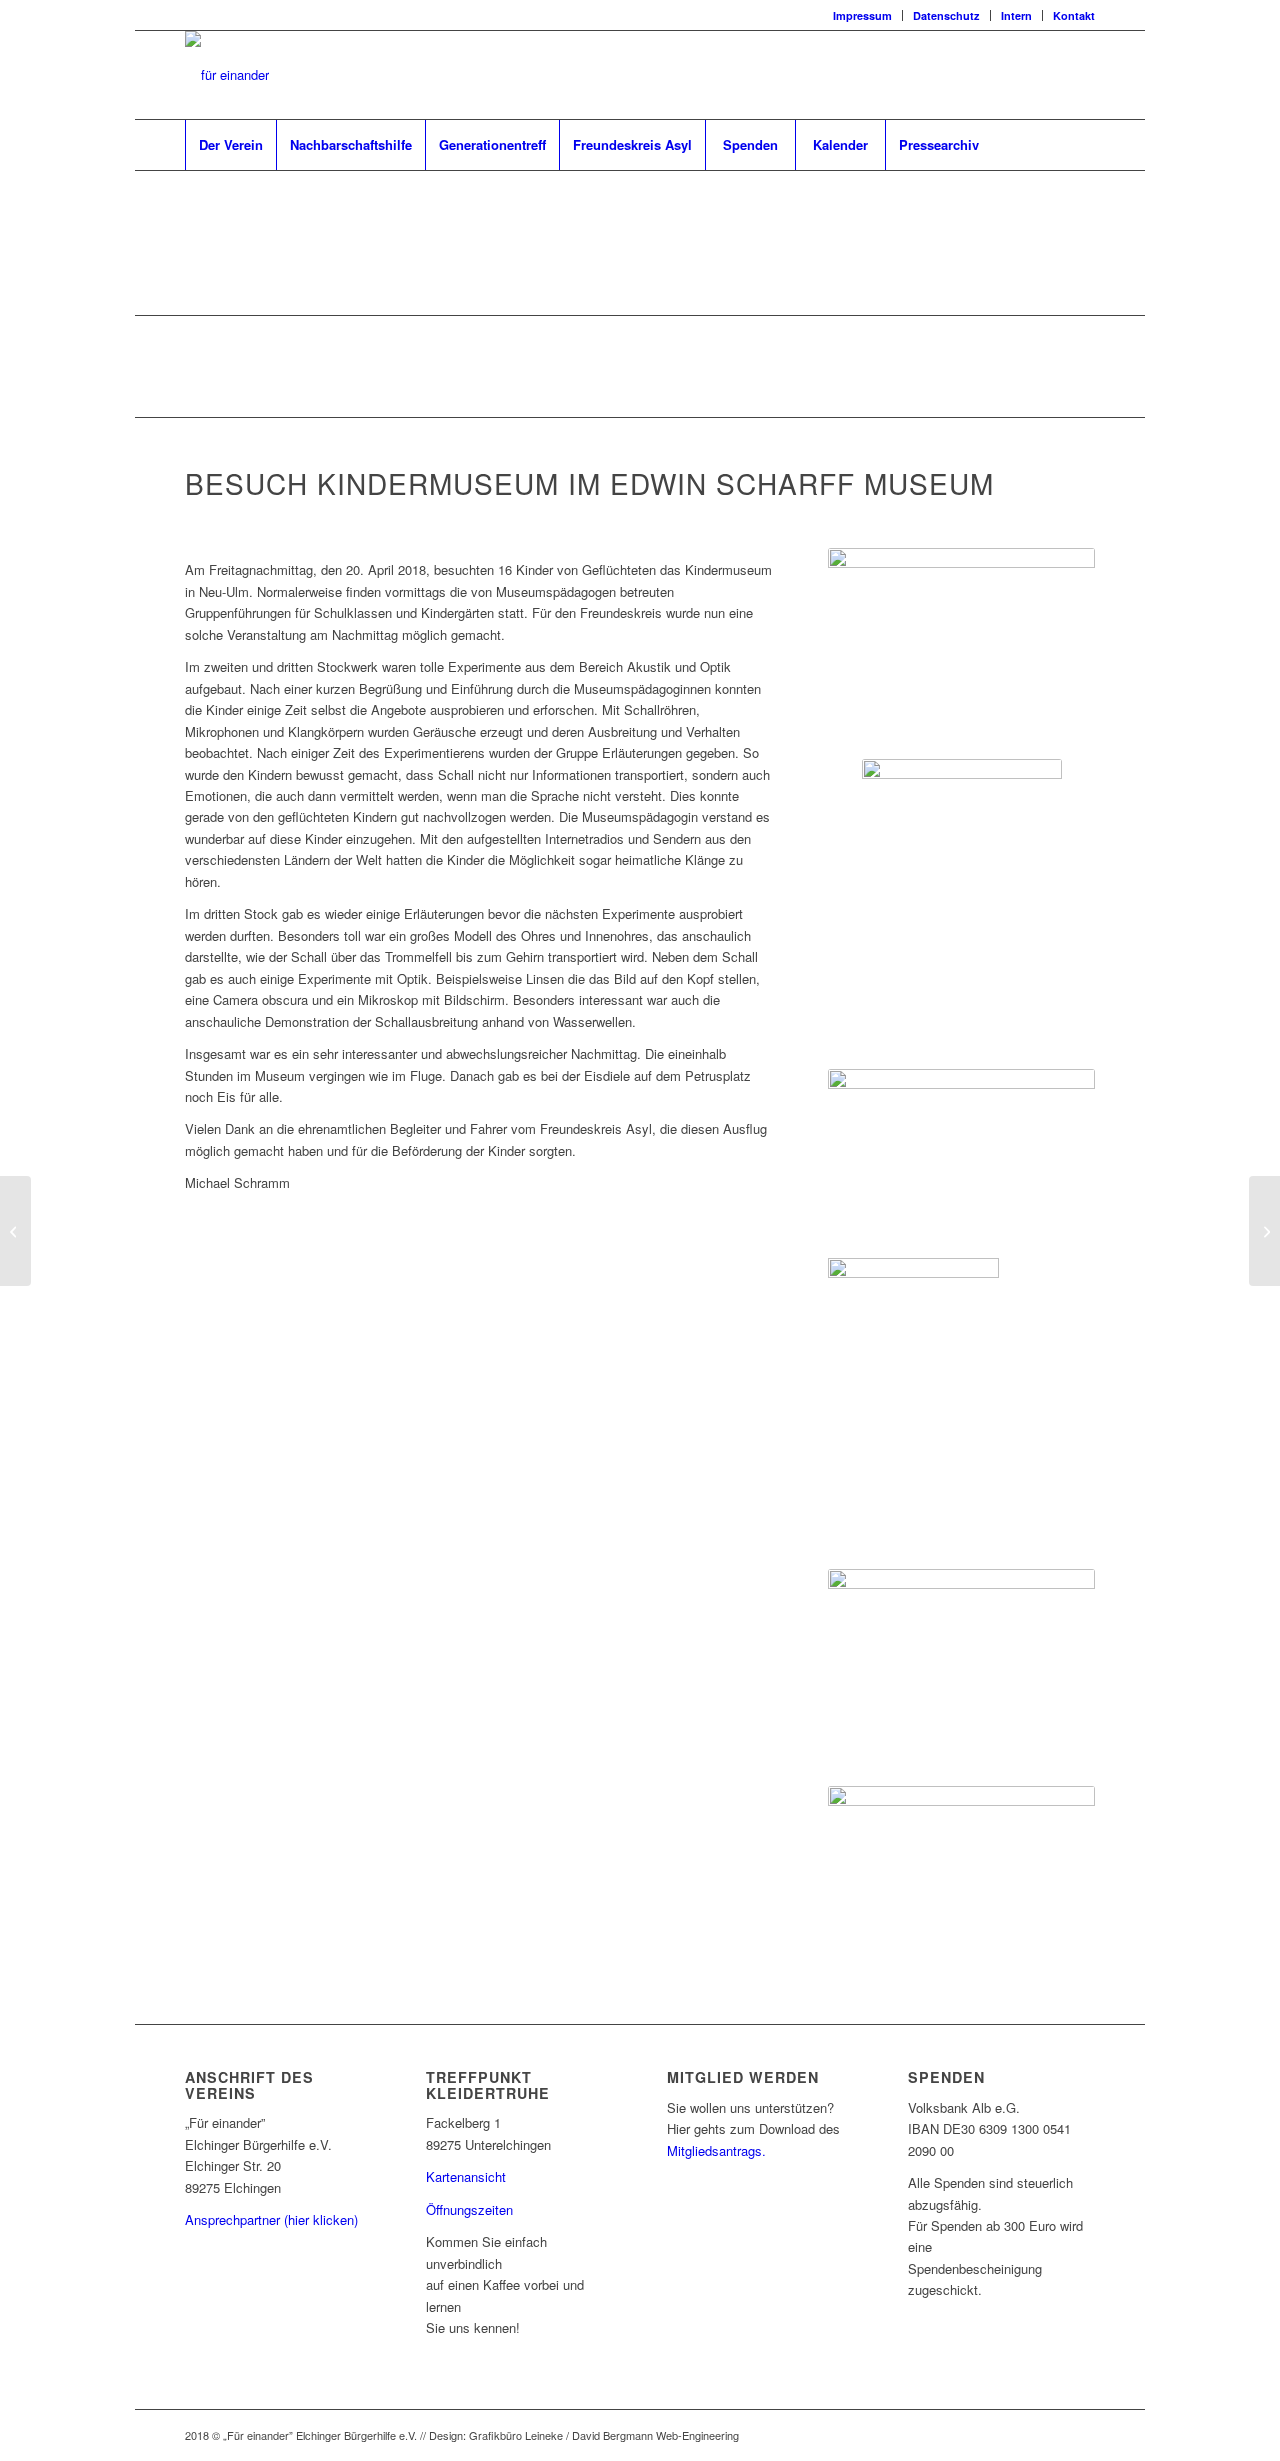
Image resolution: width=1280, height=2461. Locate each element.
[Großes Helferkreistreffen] (15, 1231)
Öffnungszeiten (469, 2209)
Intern (1016, 15)
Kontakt (1074, 15)
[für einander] (227, 75)
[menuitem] (863, 15)
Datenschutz (946, 15)
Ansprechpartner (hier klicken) (271, 2219)
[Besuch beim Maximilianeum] (1264, 1231)
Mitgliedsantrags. (716, 2150)
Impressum (862, 15)
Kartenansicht (466, 2176)
